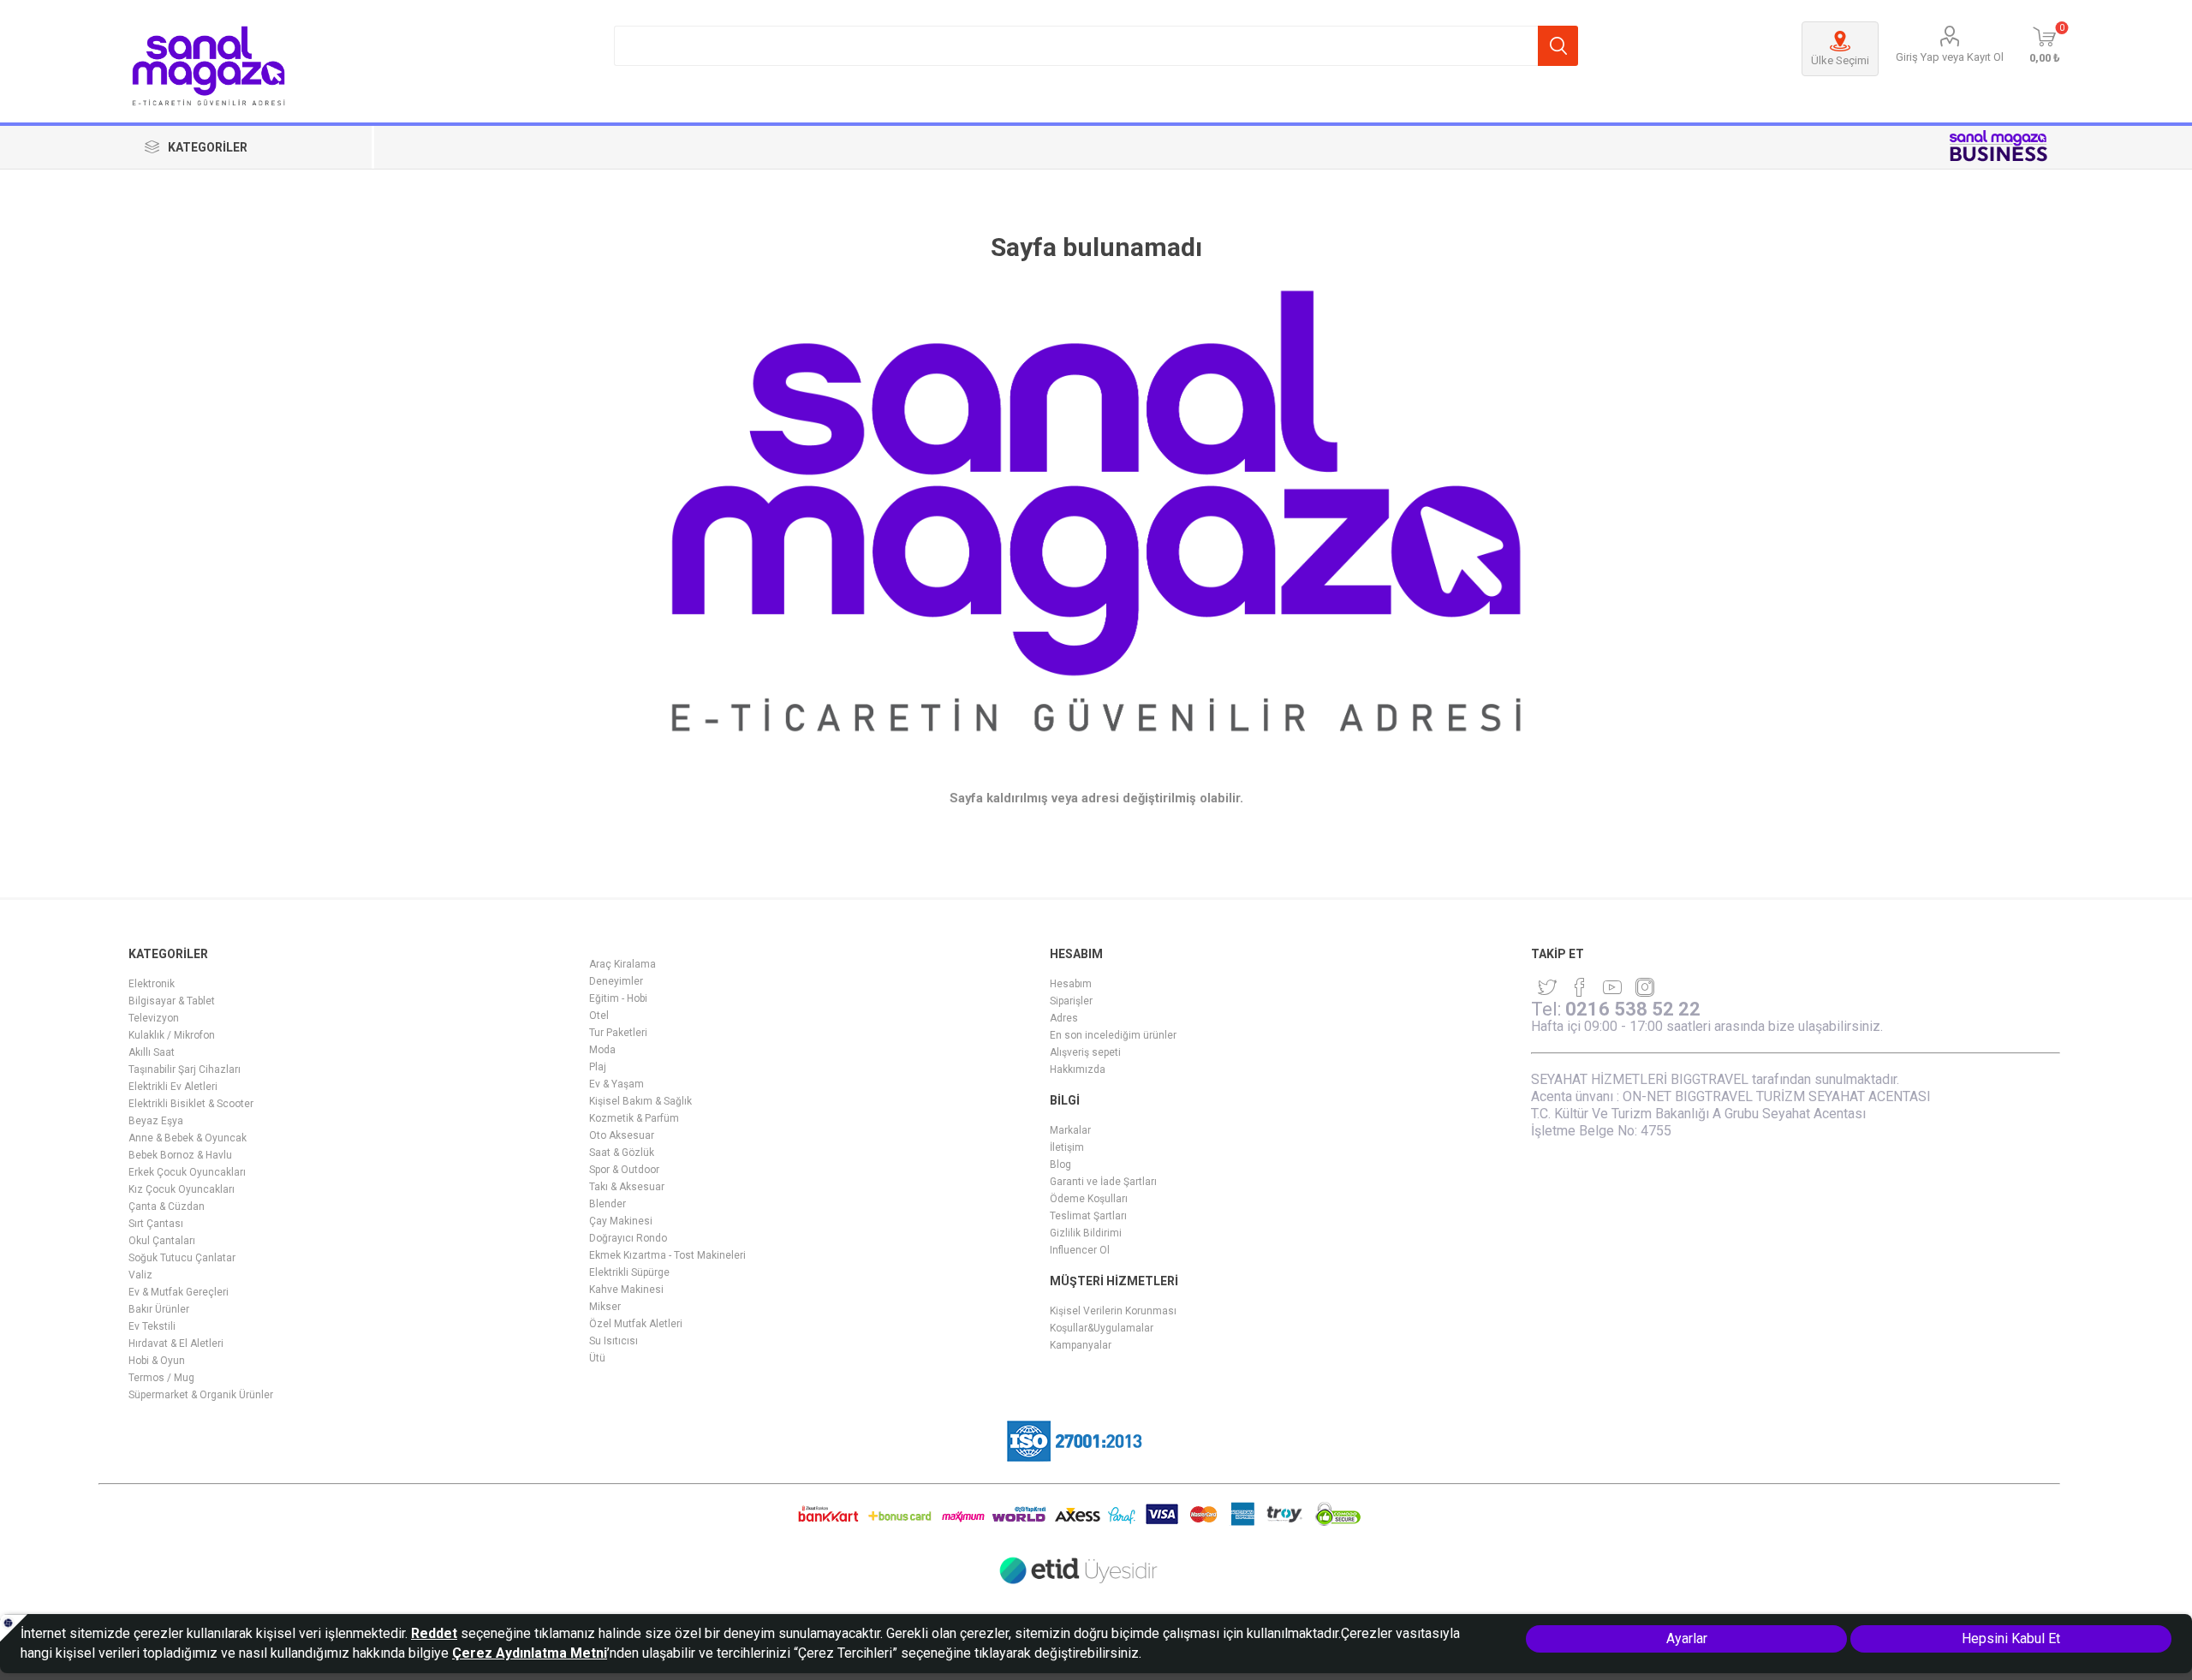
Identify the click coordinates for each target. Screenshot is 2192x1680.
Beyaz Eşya (156, 1121)
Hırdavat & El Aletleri (176, 1343)
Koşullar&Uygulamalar (1102, 1328)
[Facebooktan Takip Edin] (1580, 987)
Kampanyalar (1081, 1345)
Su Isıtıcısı (614, 1341)
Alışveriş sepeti (1085, 1052)
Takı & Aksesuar (627, 1187)
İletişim (1067, 1147)
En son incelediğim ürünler (1113, 1035)
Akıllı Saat (152, 1052)
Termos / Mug (161, 1378)
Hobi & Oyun (157, 1361)
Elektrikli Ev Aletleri (173, 1087)
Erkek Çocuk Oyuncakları (187, 1172)
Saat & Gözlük (622, 1153)
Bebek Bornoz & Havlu (180, 1155)
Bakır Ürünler (159, 1309)
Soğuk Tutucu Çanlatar (182, 1258)
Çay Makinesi (621, 1221)
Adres (1064, 1018)
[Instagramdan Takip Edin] (1612, 987)
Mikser (605, 1307)
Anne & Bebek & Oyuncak (188, 1138)
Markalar (1070, 1130)
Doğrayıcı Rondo (628, 1238)
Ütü (597, 1358)
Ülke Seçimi (1840, 60)
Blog (1060, 1165)
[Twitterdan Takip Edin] (1547, 987)
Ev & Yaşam (616, 1084)
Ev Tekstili (152, 1326)
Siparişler (1071, 1001)
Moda (602, 1050)
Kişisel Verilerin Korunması (1113, 1311)
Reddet (434, 1633)
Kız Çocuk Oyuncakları (182, 1189)
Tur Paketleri (618, 1033)
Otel (599, 1016)
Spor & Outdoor (624, 1170)
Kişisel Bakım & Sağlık (640, 1101)
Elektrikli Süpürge (629, 1272)
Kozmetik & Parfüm (634, 1118)
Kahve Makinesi (626, 1290)
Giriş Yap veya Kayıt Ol (1950, 57)
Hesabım (1071, 984)
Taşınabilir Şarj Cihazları (185, 1069)
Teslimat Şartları (1088, 1216)
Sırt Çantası (156, 1224)
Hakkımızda (1078, 1069)
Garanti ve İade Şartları (1103, 1182)
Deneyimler (616, 981)
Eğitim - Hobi (618, 998)
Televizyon (154, 1018)
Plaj (598, 1067)
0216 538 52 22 (1633, 1009)
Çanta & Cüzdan (167, 1206)
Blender (608, 1204)
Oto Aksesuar (622, 1135)
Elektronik (152, 984)
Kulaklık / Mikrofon (172, 1035)
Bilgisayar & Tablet (172, 1001)
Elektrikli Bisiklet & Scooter (191, 1104)
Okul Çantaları (162, 1241)
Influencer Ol (1080, 1250)
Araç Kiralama (622, 964)
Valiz (140, 1275)
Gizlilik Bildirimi (1086, 1233)
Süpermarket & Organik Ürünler (201, 1395)
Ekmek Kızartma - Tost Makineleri (667, 1255)
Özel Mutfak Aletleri (636, 1324)
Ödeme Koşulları (1089, 1199)
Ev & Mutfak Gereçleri (179, 1292)
